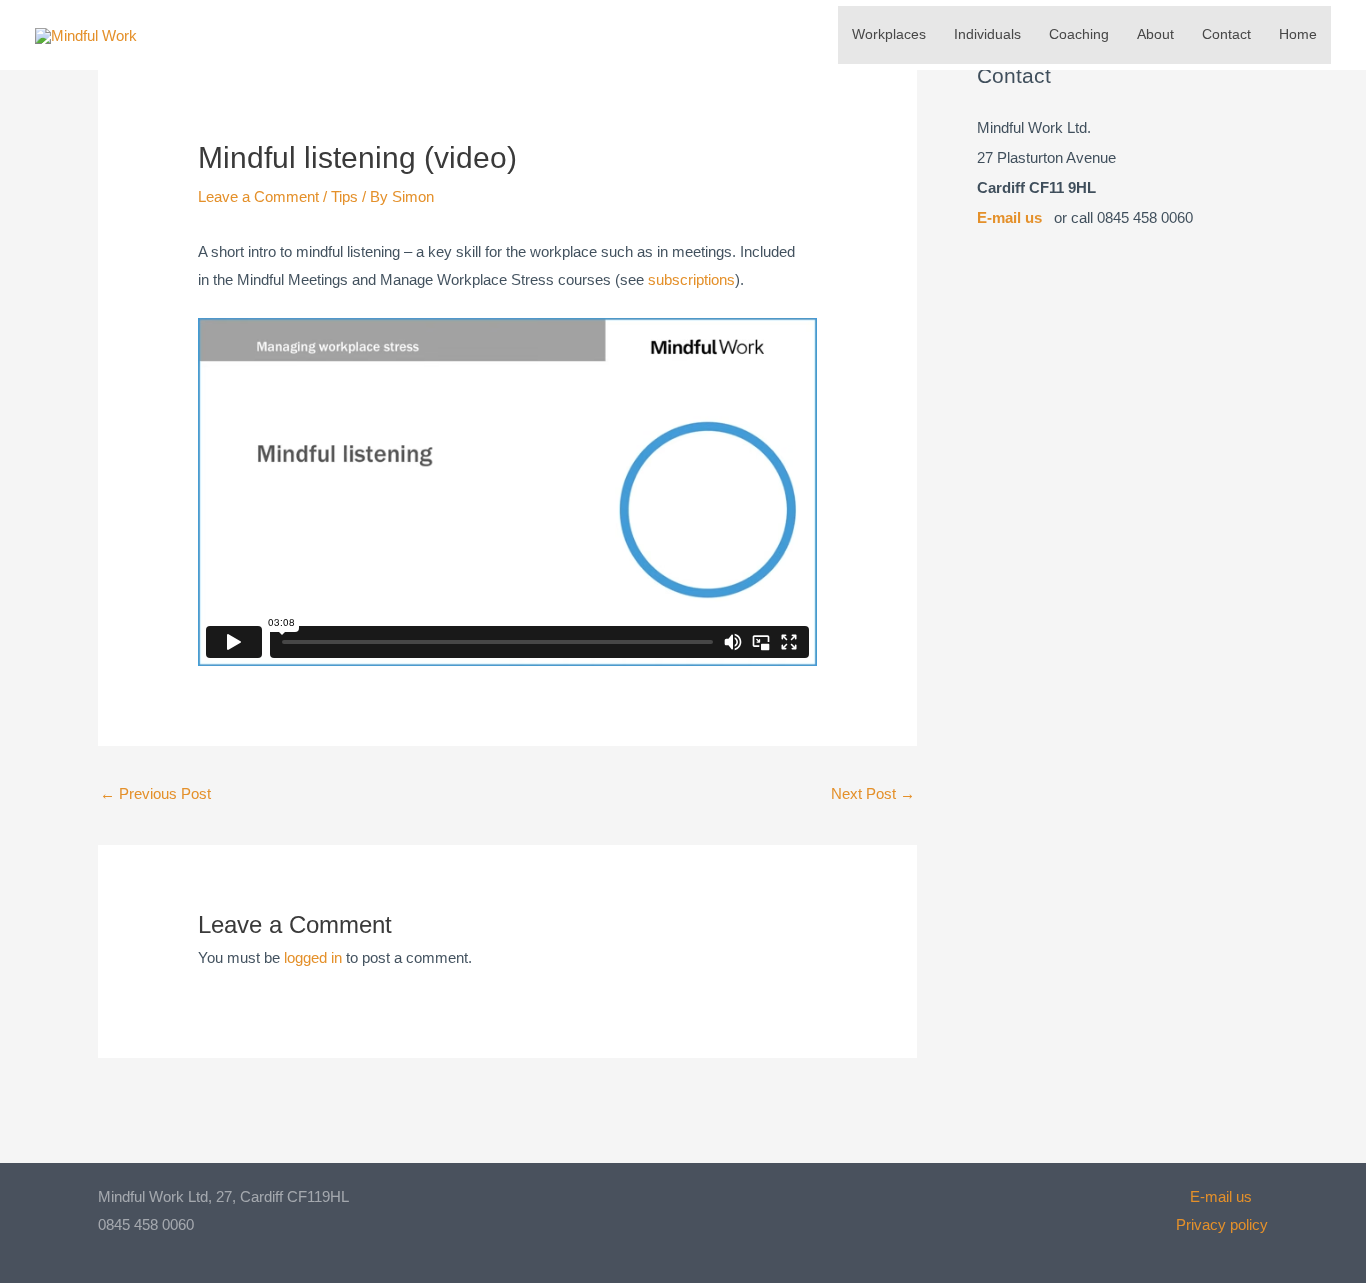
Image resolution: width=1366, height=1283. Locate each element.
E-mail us (1009, 217)
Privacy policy (1222, 1224)
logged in (313, 957)
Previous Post (155, 793)
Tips (344, 196)
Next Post (873, 793)
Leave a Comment (258, 196)
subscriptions (691, 279)
